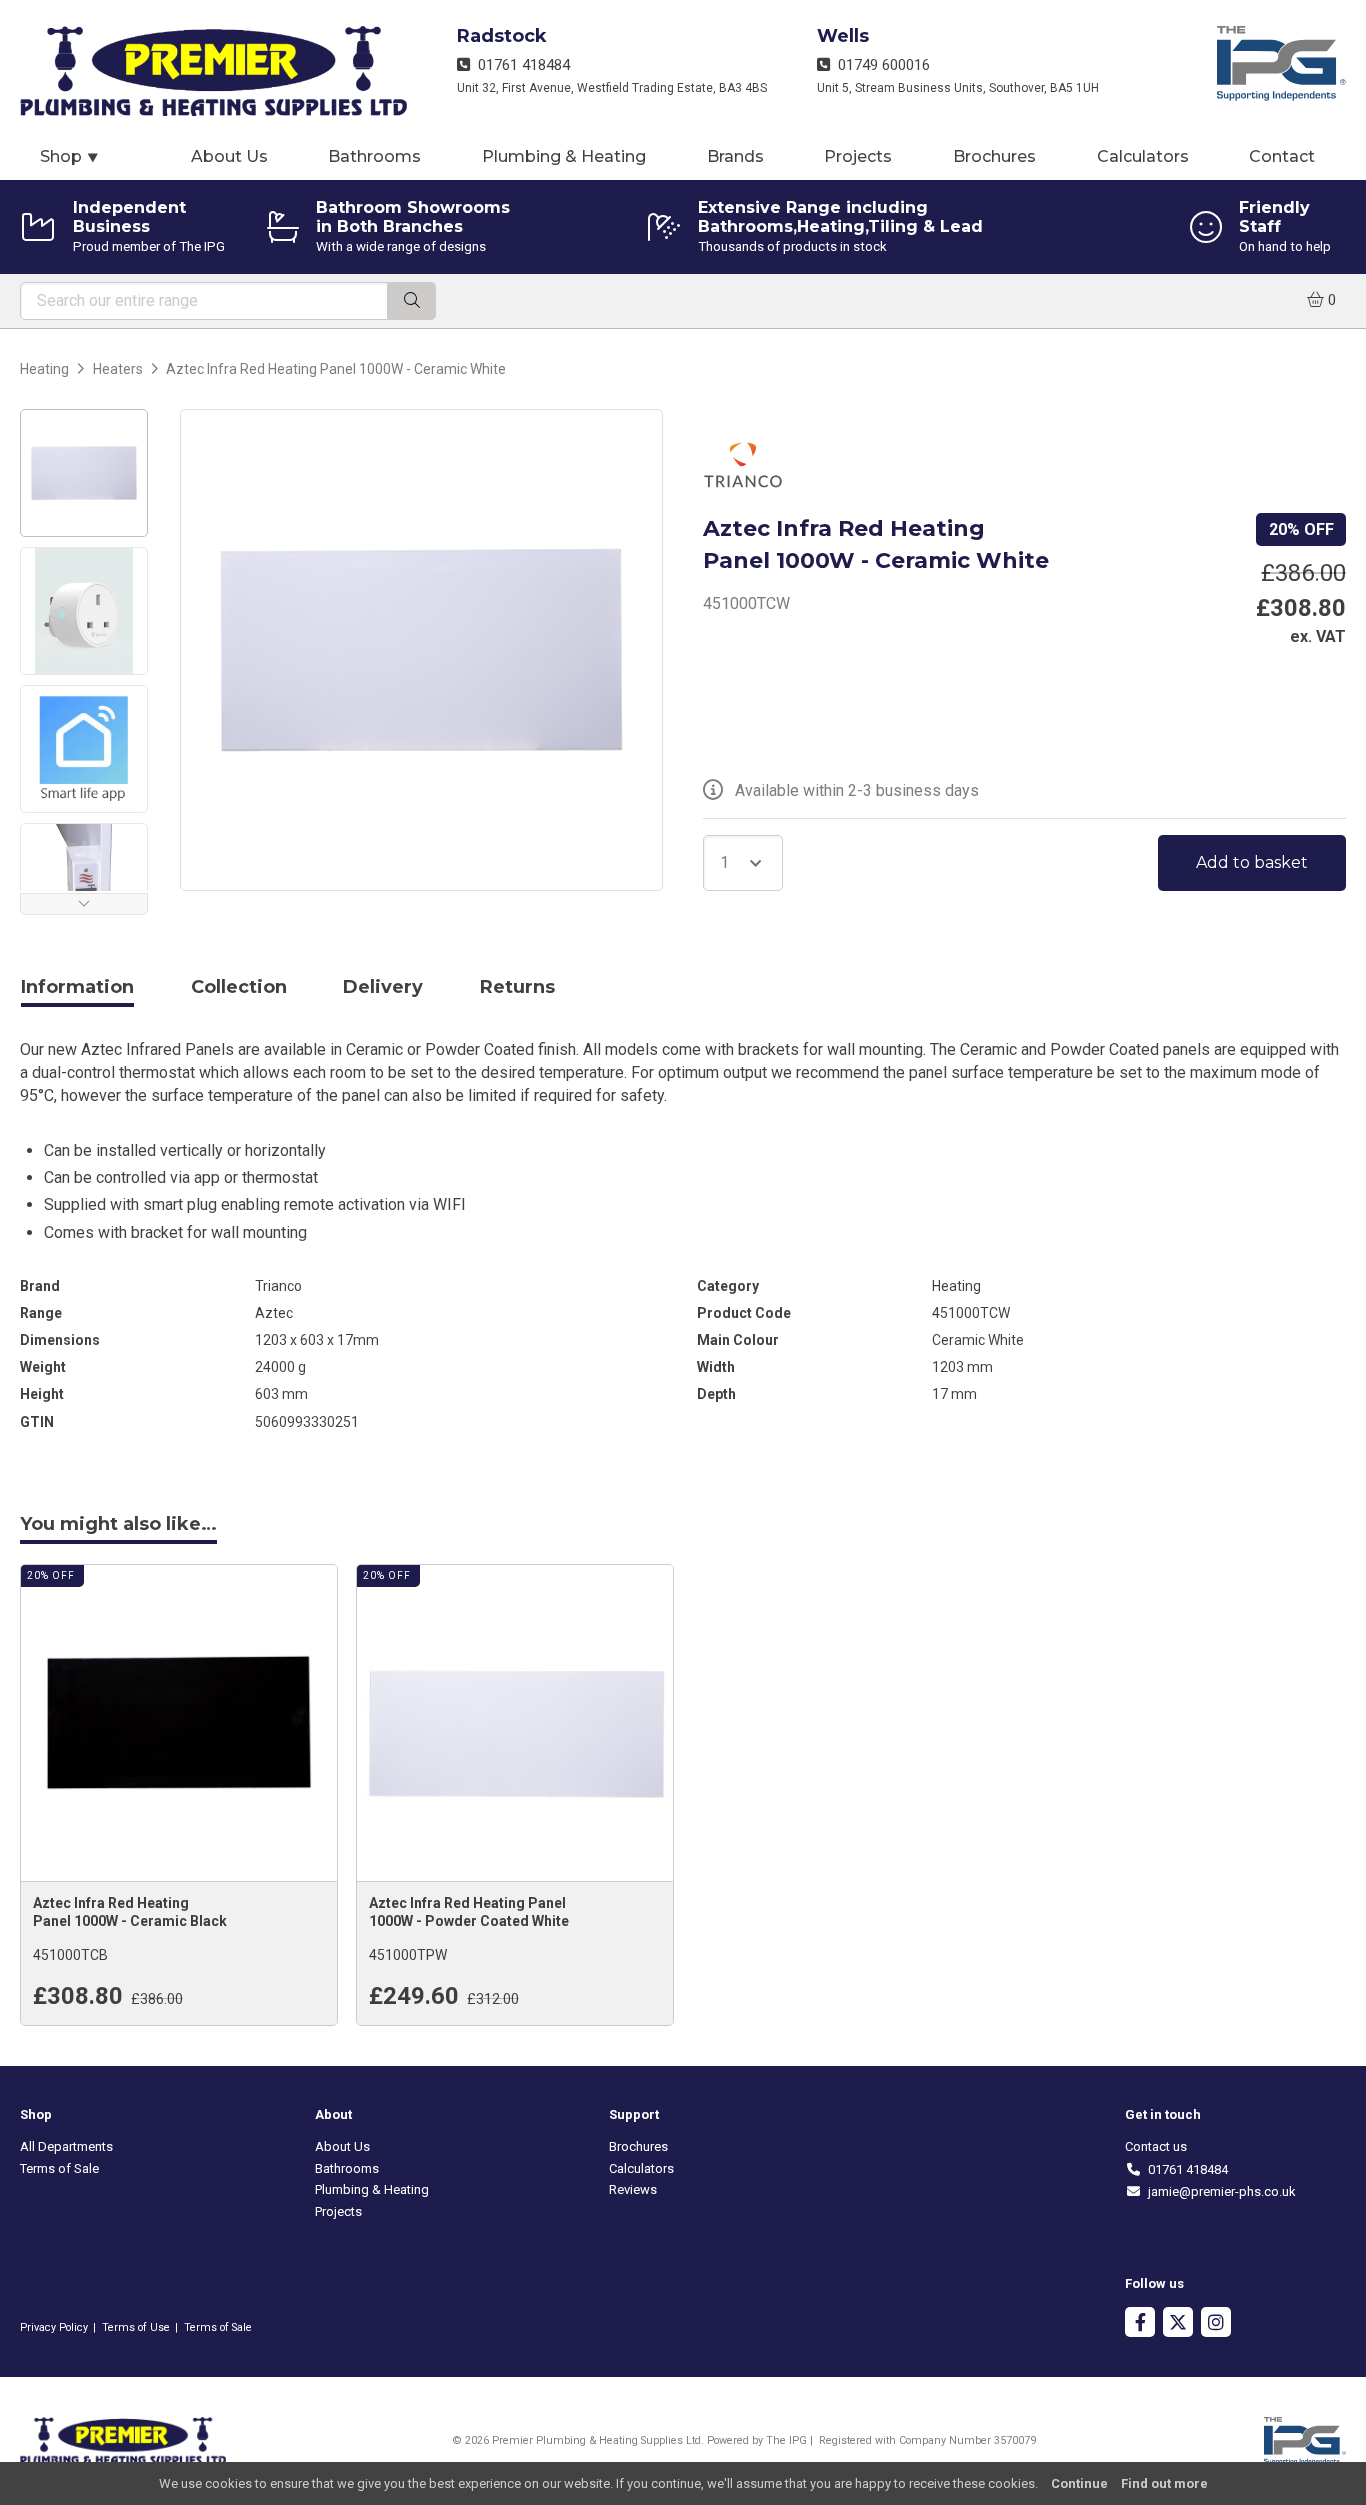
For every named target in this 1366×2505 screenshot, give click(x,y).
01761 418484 (520, 65)
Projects (858, 156)
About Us (229, 156)
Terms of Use (136, 2327)
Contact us (1156, 2146)
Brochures (994, 156)
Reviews (633, 2189)
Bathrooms (374, 156)
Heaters (118, 369)
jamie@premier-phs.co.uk (1218, 2191)
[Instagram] (1216, 2324)
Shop (70, 156)
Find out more (1164, 2483)
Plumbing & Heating (564, 156)
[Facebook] (1140, 2324)
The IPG (786, 2440)
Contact (1282, 156)
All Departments (66, 2146)
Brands (735, 156)
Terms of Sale (59, 2168)
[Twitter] (1178, 2324)
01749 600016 (880, 65)
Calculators (1143, 156)
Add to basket (1252, 862)
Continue (1079, 2483)
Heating (44, 369)
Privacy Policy (54, 2327)
